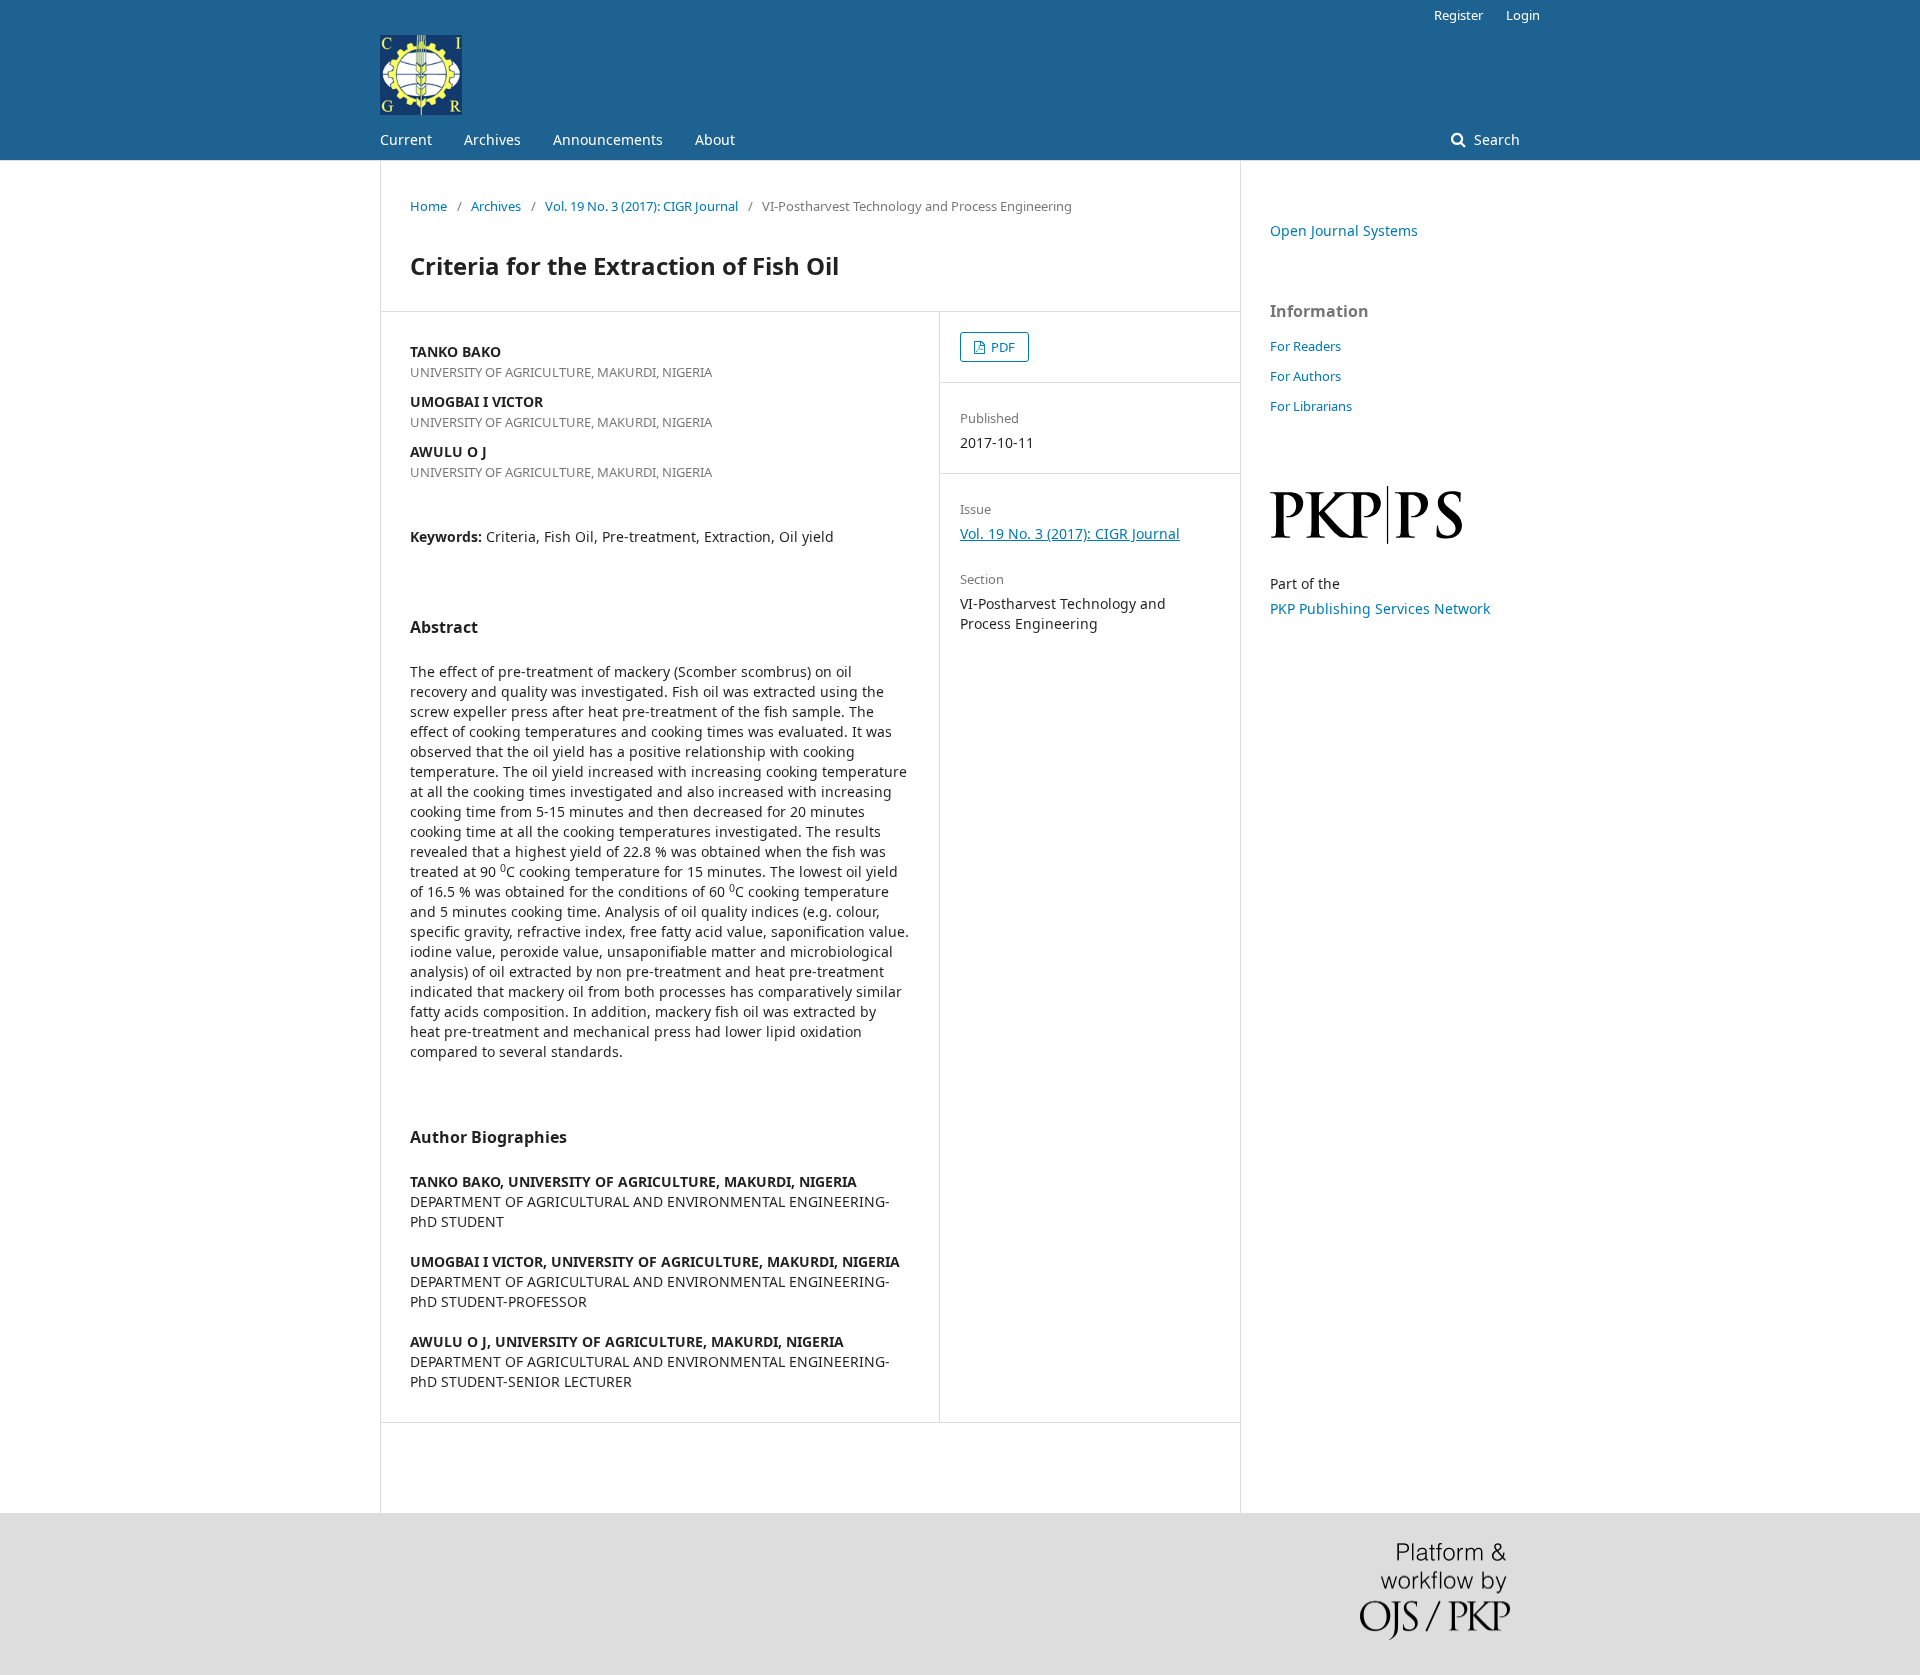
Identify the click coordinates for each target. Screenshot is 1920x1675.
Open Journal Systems (1344, 230)
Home (428, 206)
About (715, 139)
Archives (492, 139)
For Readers (1305, 346)
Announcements (608, 139)
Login (1523, 15)
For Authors (1305, 376)
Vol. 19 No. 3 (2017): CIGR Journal (641, 206)
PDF (1001, 347)
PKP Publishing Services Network (1380, 608)
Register (1458, 15)
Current (406, 139)
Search (1495, 139)
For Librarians (1311, 406)
